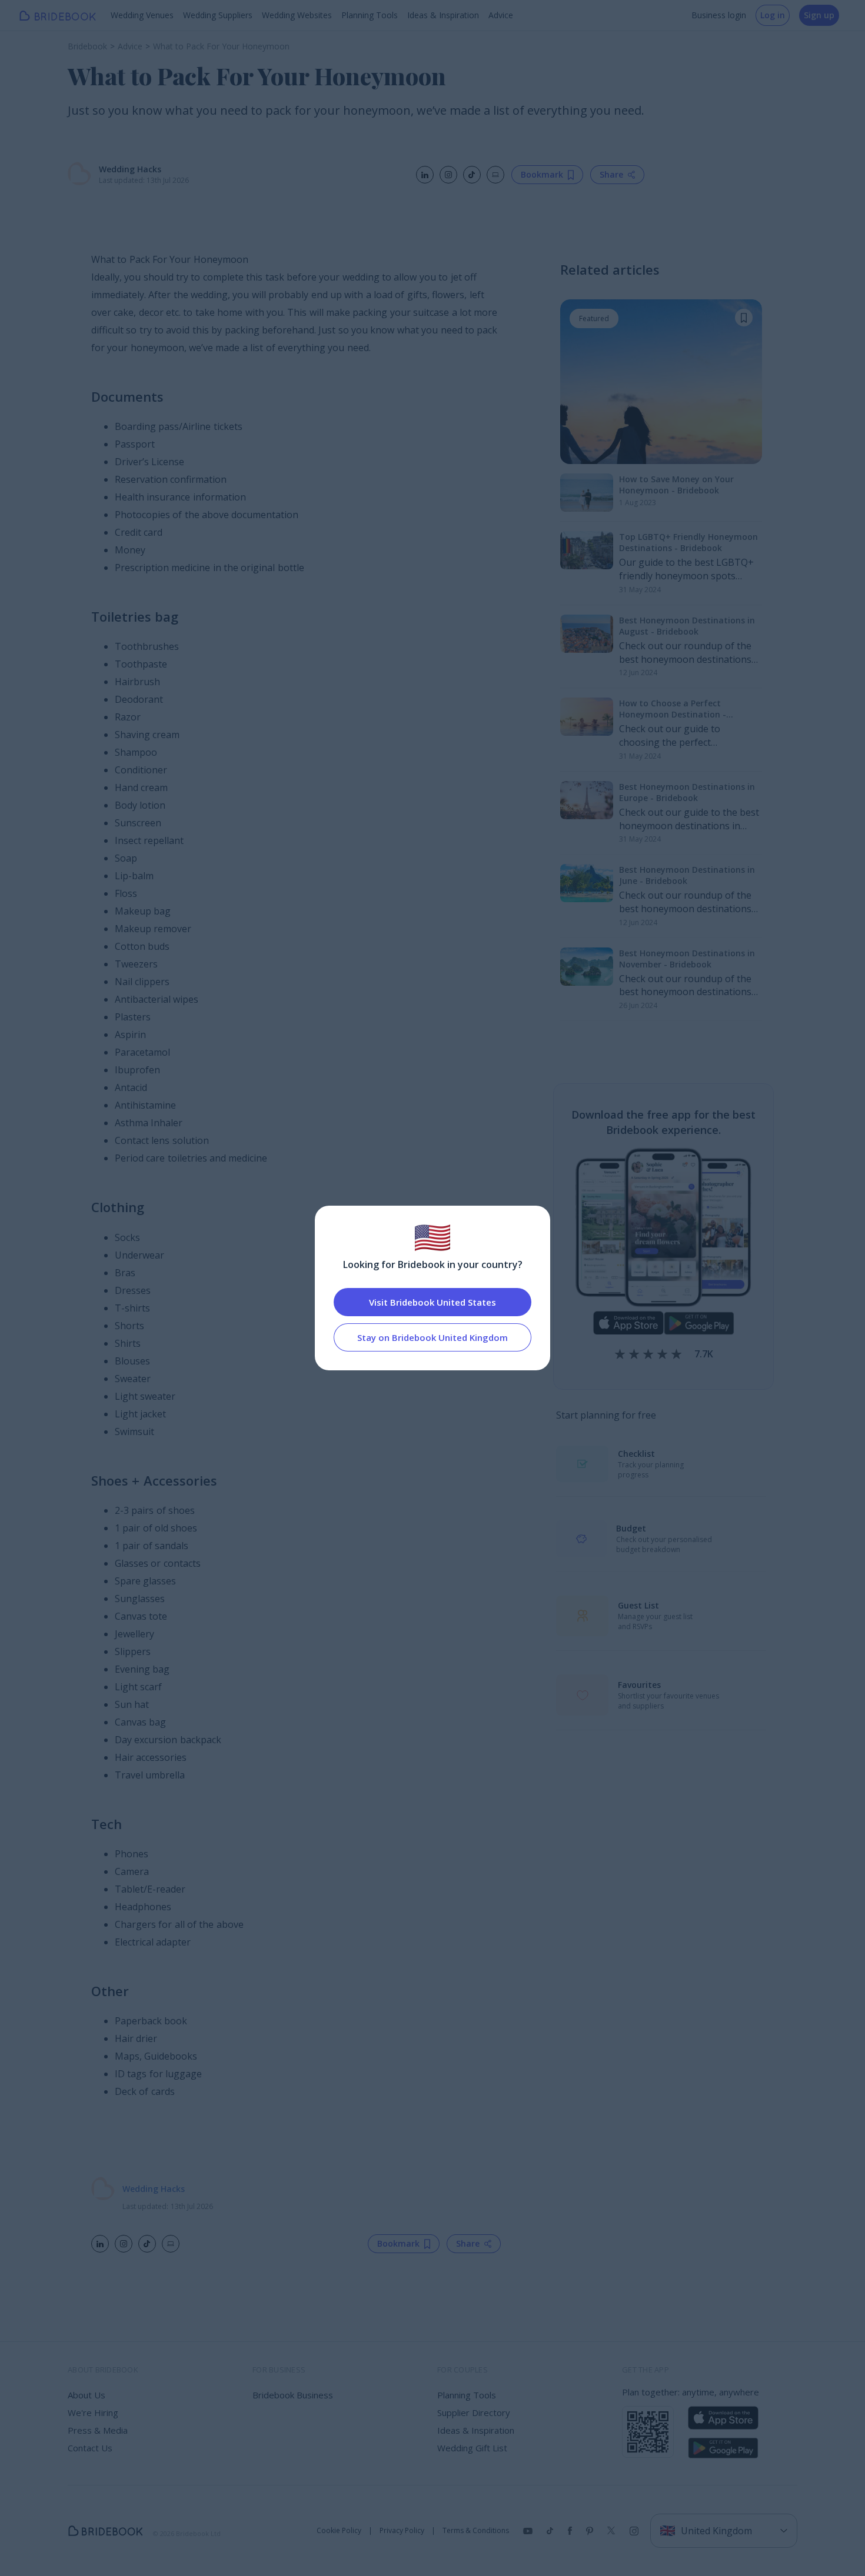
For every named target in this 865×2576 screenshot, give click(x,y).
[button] (744, 318)
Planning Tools (370, 15)
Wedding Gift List (472, 2448)
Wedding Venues (142, 15)
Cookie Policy (339, 2531)
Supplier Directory (474, 2413)
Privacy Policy (402, 2531)
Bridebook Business (293, 2395)
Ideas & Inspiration (443, 15)
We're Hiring (93, 2413)
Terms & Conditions (476, 2531)
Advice (501, 15)
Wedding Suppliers (218, 15)
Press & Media (98, 2430)
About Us (86, 2395)
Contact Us (90, 2448)
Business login (719, 15)
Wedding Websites (297, 15)
